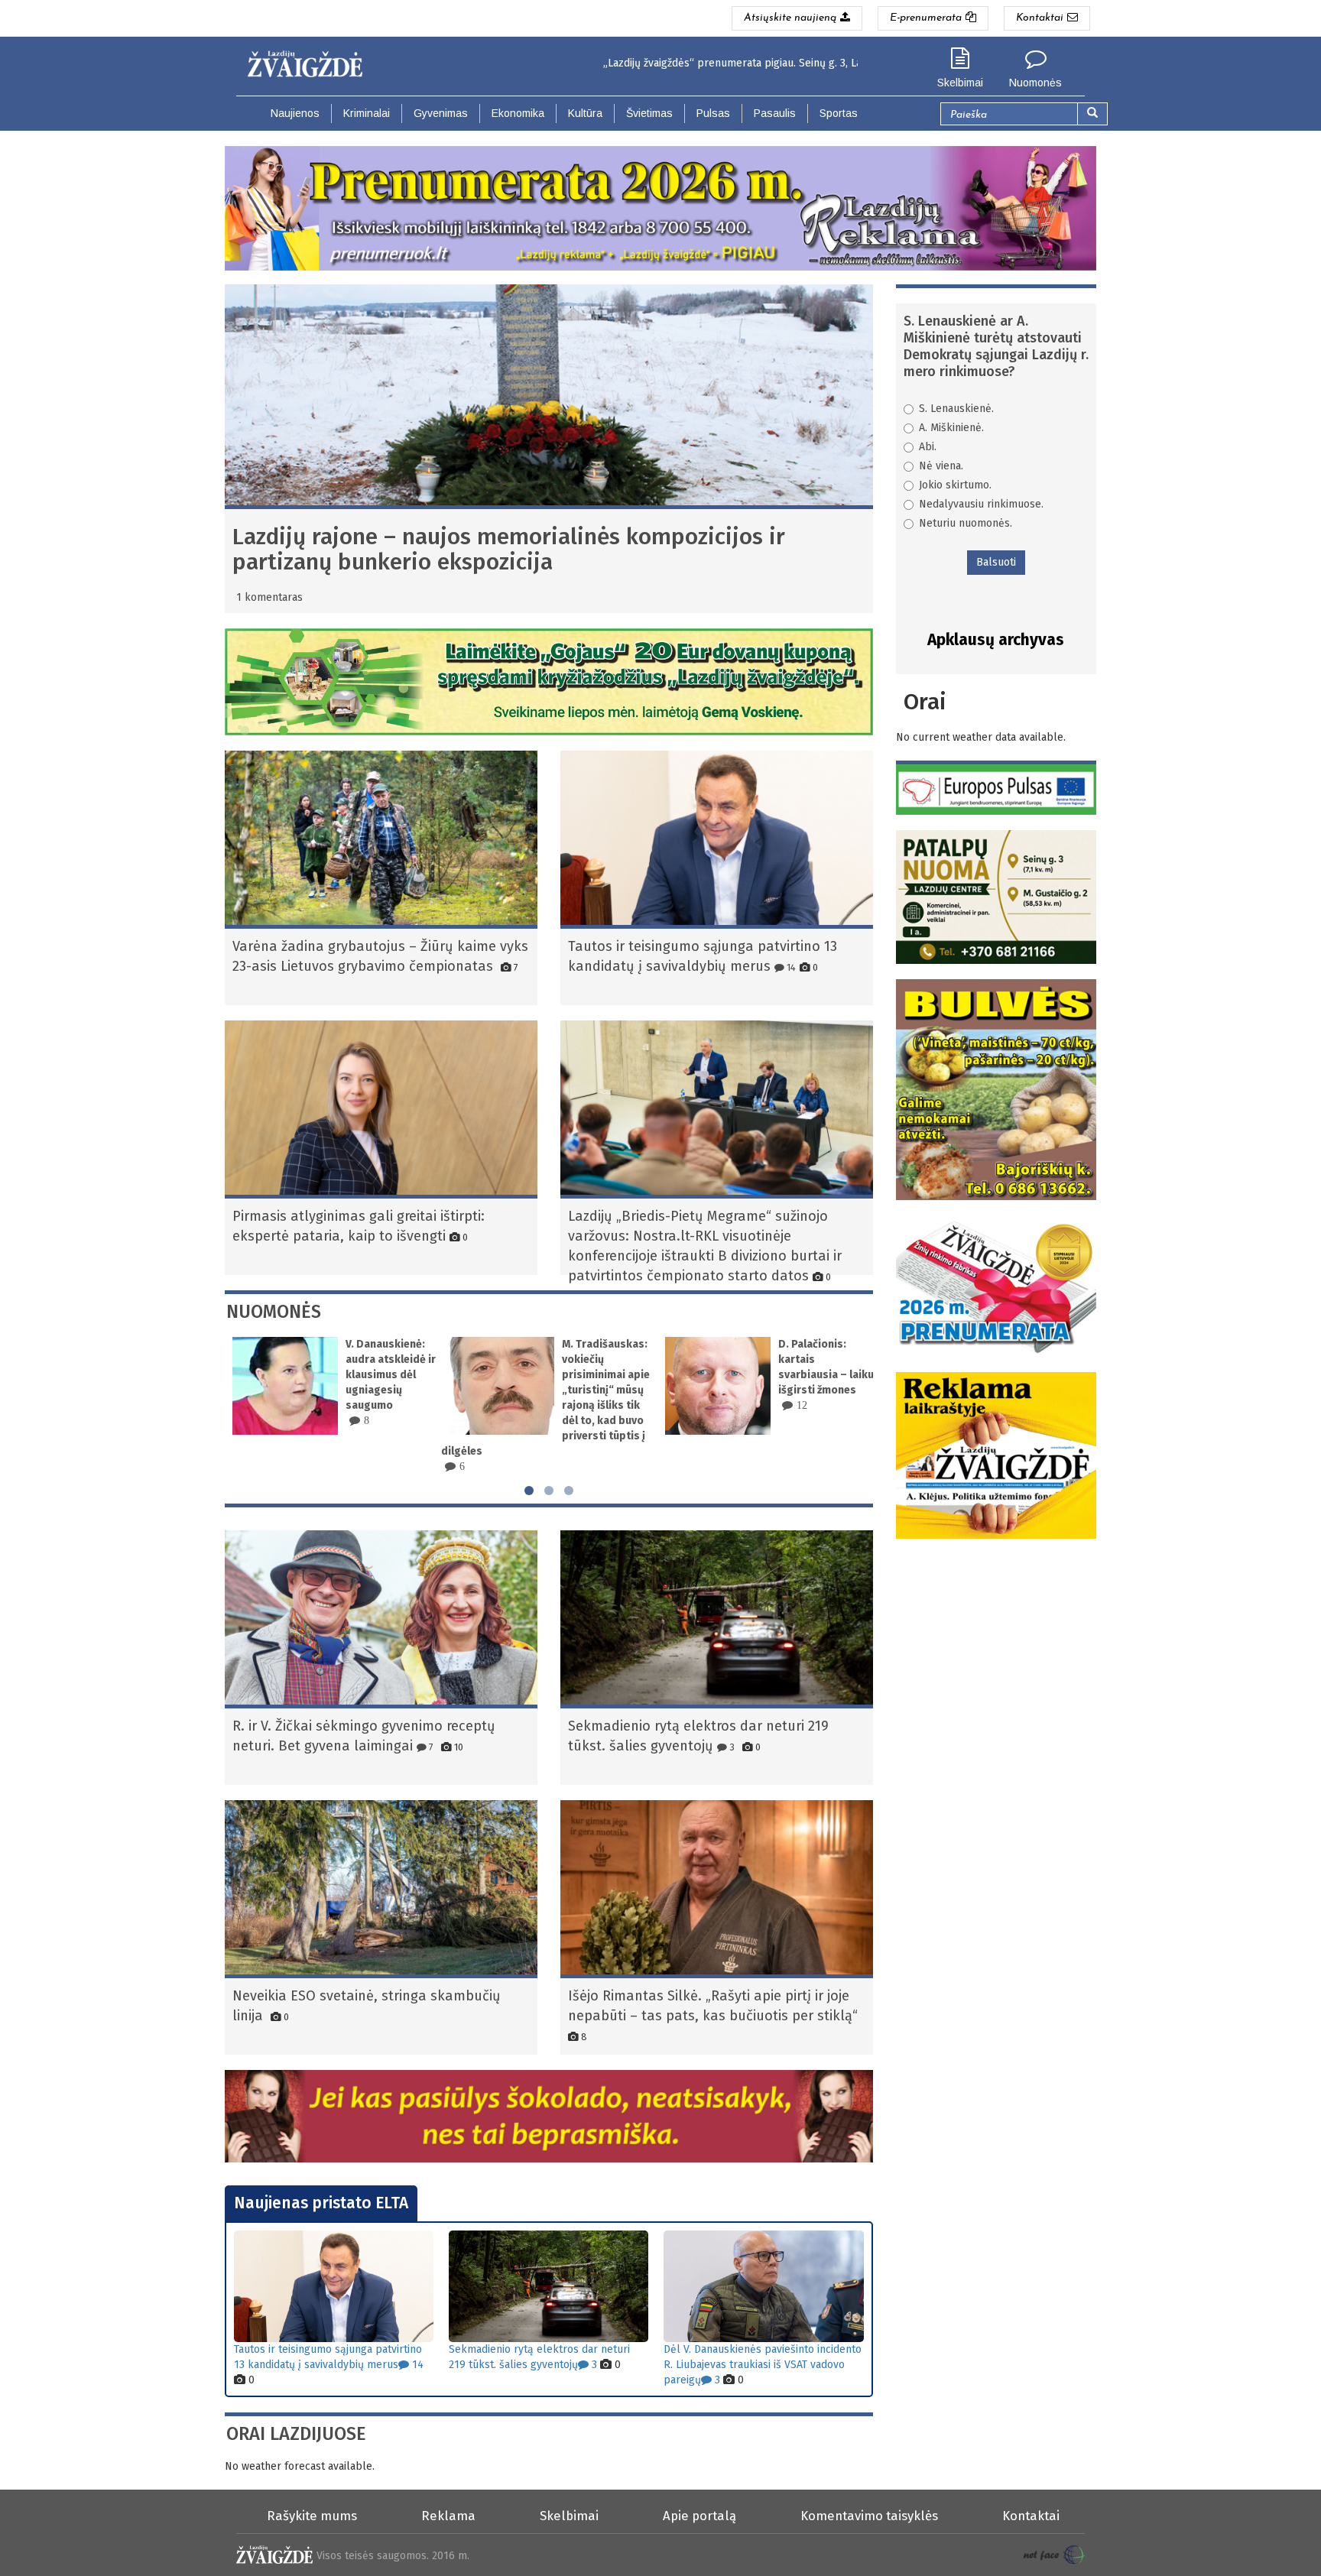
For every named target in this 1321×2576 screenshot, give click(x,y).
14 (790, 967)
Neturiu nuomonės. (966, 523)
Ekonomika (518, 113)
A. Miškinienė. (951, 428)
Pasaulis (775, 113)
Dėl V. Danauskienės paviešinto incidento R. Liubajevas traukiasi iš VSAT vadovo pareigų (763, 2365)
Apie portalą (699, 2516)
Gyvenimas (441, 113)
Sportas (839, 113)
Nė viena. (941, 466)
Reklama (448, 2516)
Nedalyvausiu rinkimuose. (981, 504)
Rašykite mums (312, 2516)
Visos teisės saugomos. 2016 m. (393, 2556)
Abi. (928, 447)
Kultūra (585, 113)
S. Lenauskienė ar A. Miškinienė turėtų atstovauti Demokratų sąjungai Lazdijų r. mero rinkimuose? (996, 346)
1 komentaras (269, 597)
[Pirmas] (311, 60)
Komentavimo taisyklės (869, 2516)
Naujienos (295, 113)
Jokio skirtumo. (955, 485)
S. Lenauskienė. (956, 409)
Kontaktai (1031, 2516)
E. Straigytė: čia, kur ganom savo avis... (820, 1359)
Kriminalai (367, 113)
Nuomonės (1035, 83)
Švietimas (649, 113)
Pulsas (713, 113)
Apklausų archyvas (996, 640)
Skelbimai (960, 83)
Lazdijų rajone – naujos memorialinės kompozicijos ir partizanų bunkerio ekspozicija (509, 549)
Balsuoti (996, 562)
